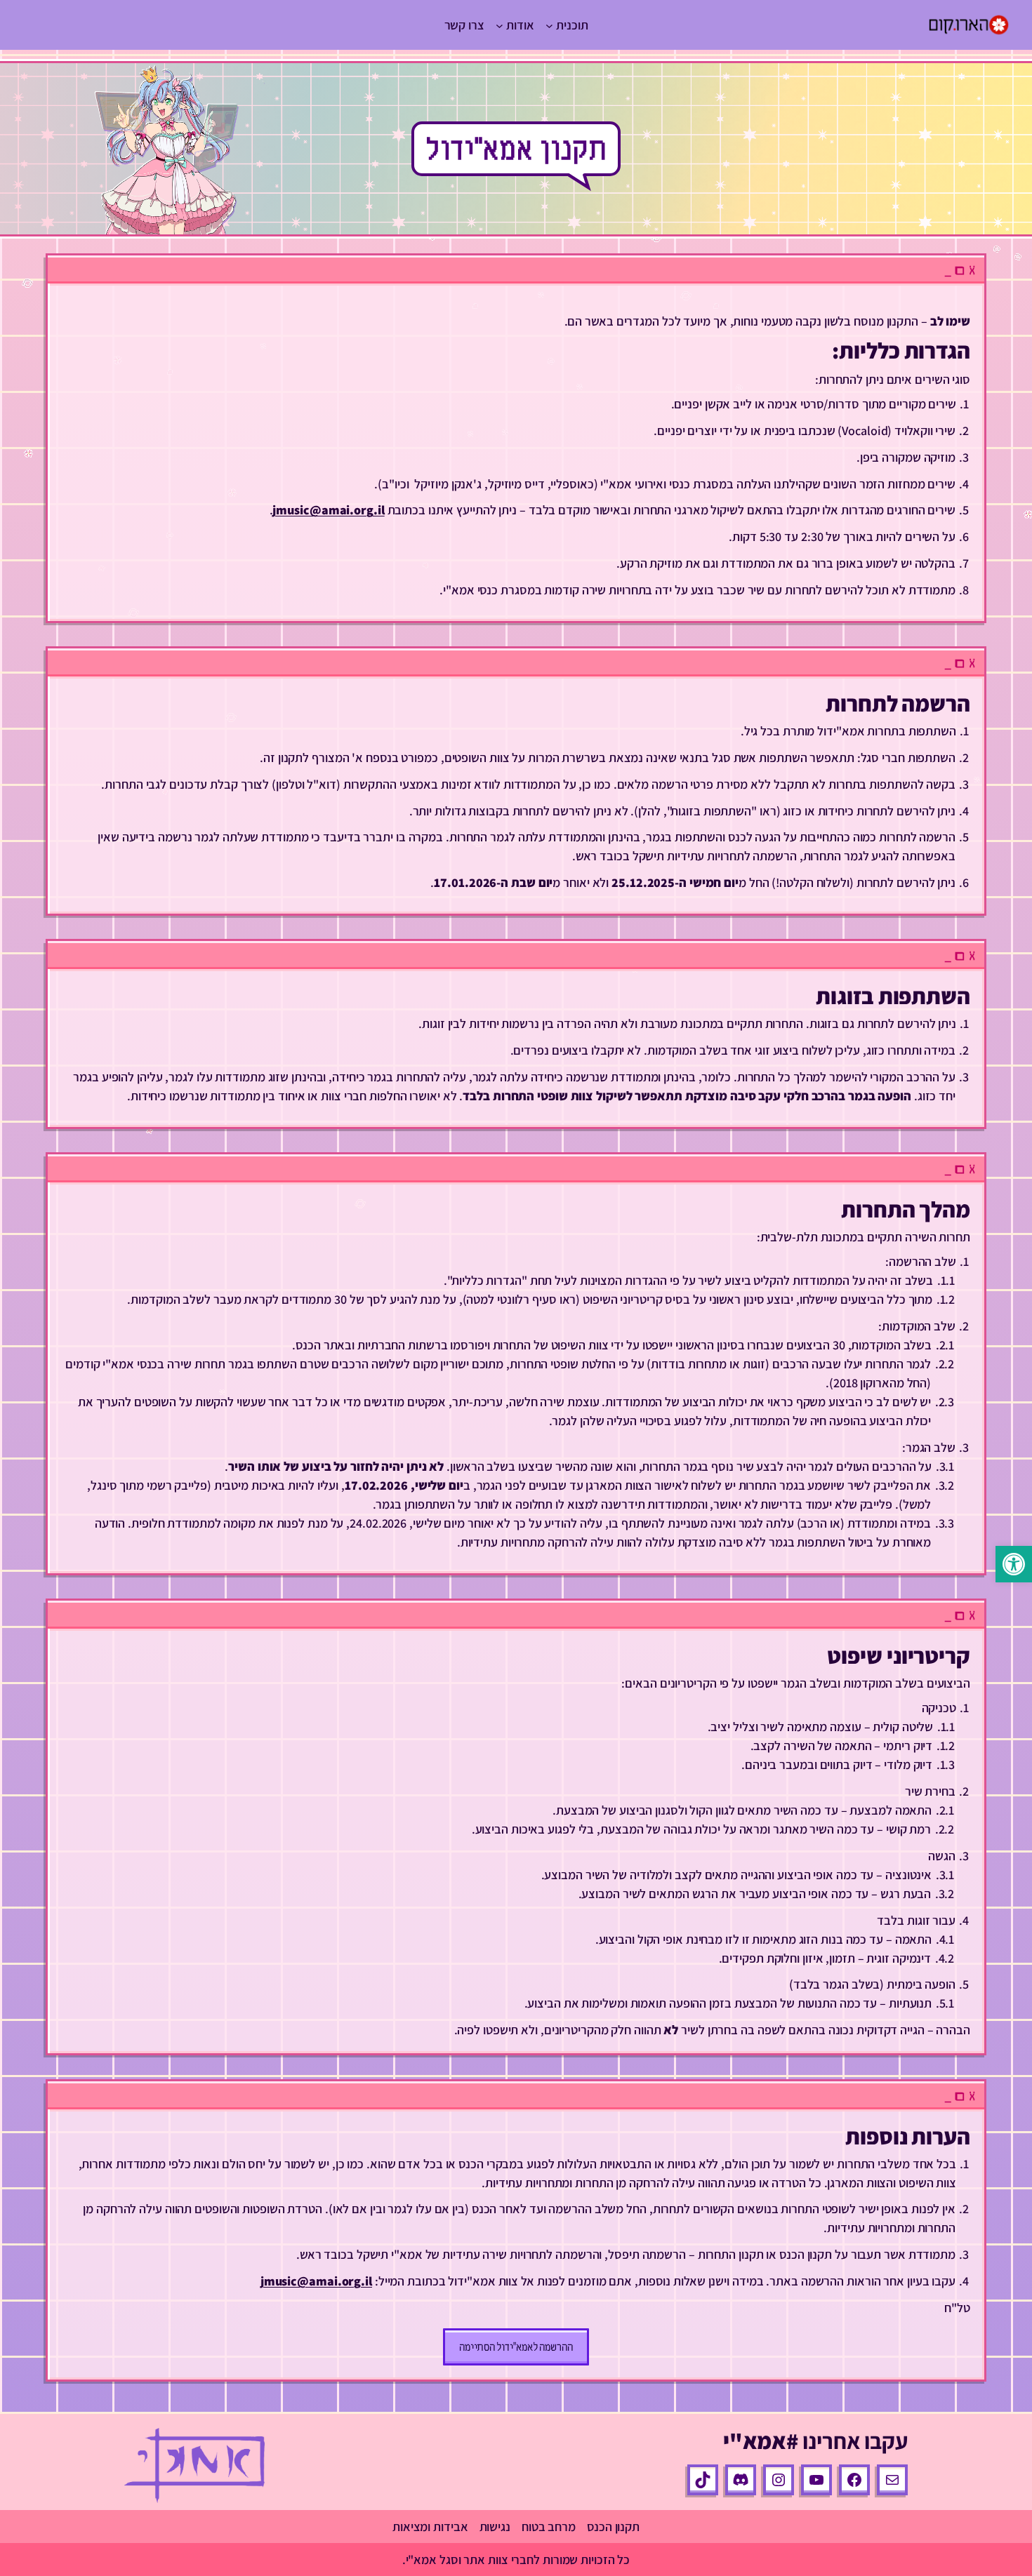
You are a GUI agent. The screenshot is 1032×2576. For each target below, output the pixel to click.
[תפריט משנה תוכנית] (549, 25)
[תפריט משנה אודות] (500, 25)
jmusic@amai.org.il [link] (328, 510)
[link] (1014, 1564)
